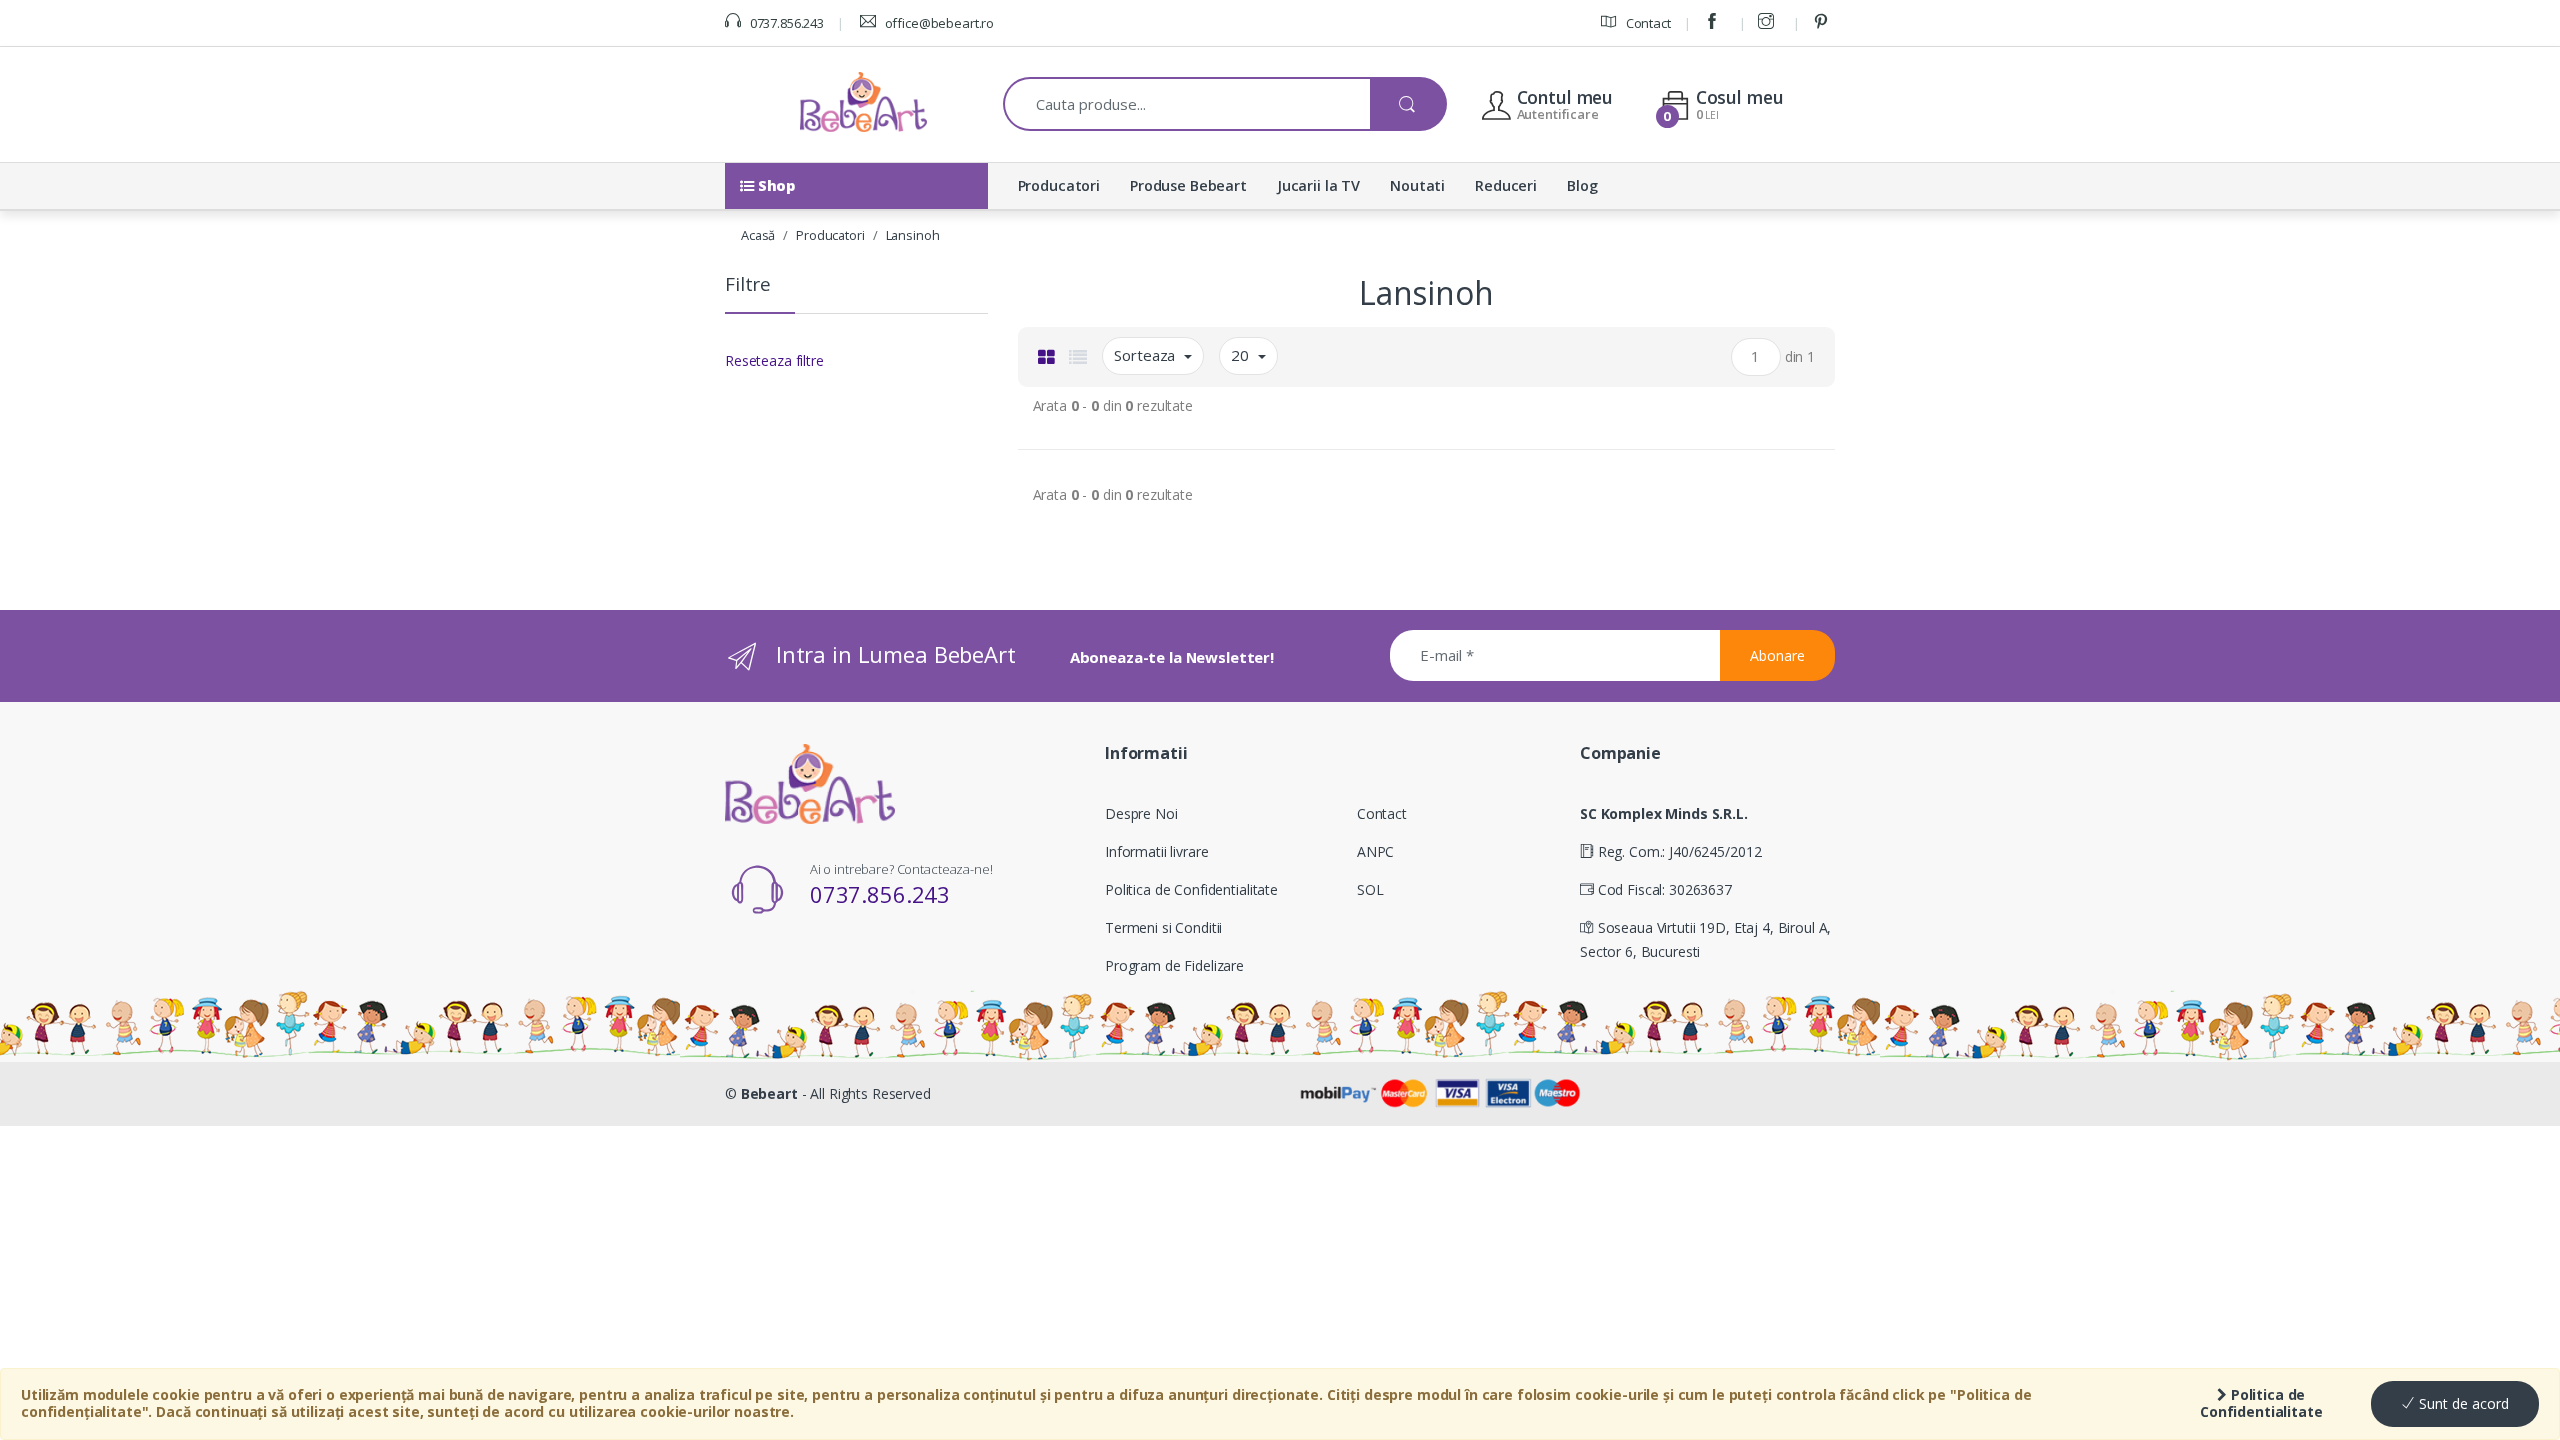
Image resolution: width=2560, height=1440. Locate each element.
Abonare (1777, 655)
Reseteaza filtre (774, 360)
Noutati (1417, 185)
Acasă (758, 235)
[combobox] (1187, 104)
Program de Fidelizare (1174, 965)
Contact (1647, 23)
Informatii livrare (1156, 851)
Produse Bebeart (1188, 185)
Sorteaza (1146, 355)
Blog (1582, 185)
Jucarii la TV (1318, 185)
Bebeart (769, 1093)
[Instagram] (1769, 23)
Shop (774, 185)
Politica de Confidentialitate (2261, 1403)
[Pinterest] (1824, 23)
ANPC (1375, 851)
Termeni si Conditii (1163, 927)
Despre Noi (1141, 813)
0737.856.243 (785, 23)
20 (1242, 355)
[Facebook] (1715, 23)
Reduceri (1506, 185)
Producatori (1059, 185)
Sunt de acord (2462, 1403)
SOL (1370, 889)
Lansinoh (913, 235)
